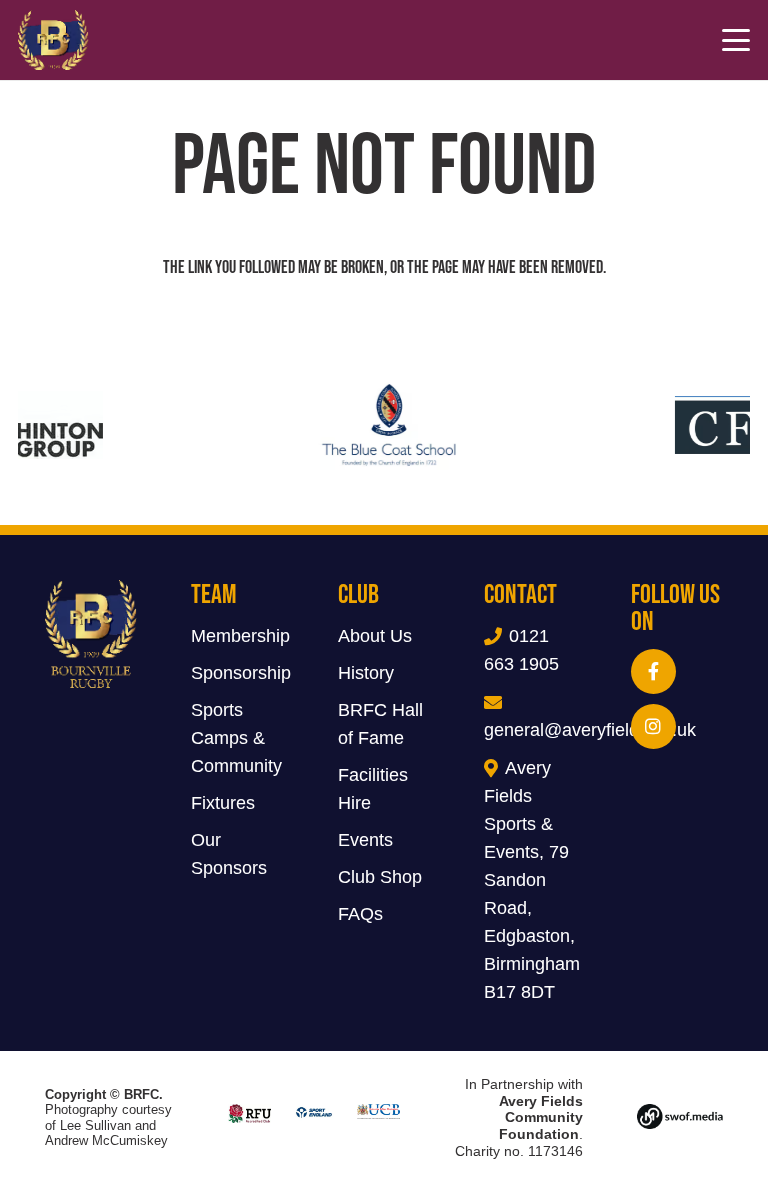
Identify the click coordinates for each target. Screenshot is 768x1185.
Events (365, 840)
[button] (736, 40)
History (366, 673)
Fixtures (223, 803)
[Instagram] (653, 726)
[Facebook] (653, 671)
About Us (375, 636)
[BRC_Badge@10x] (53, 40)
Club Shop (380, 877)
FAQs (360, 914)
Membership (240, 636)
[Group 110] (680, 1118)
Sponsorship (241, 673)
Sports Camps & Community (236, 738)
